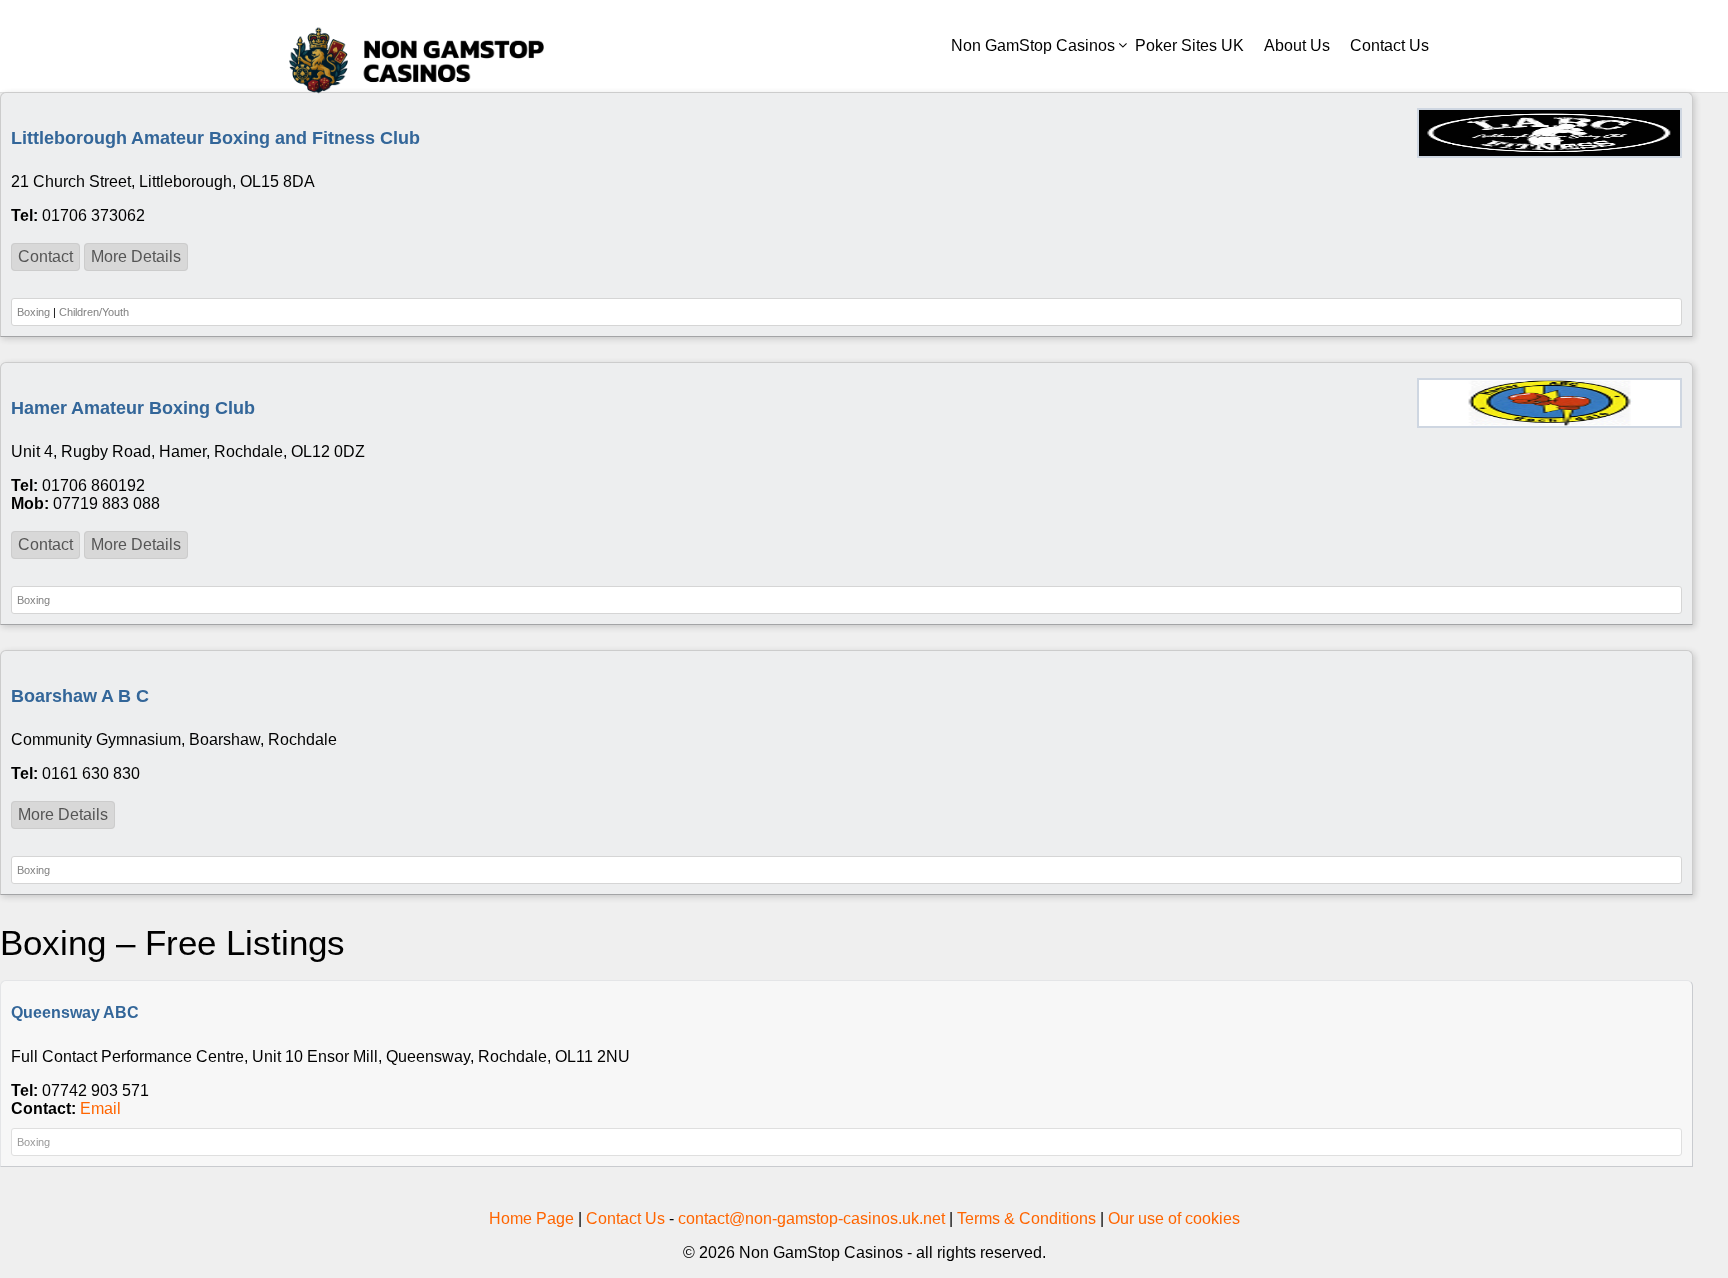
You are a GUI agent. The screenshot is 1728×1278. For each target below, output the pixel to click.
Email (100, 1108)
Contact (45, 256)
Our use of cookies (1174, 1218)
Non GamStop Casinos (1033, 45)
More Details (136, 256)
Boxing (33, 312)
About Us (1297, 45)
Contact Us (1389, 45)
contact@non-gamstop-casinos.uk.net (811, 1218)
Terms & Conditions (1026, 1218)
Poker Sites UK (1189, 45)
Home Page (531, 1218)
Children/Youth (94, 312)
